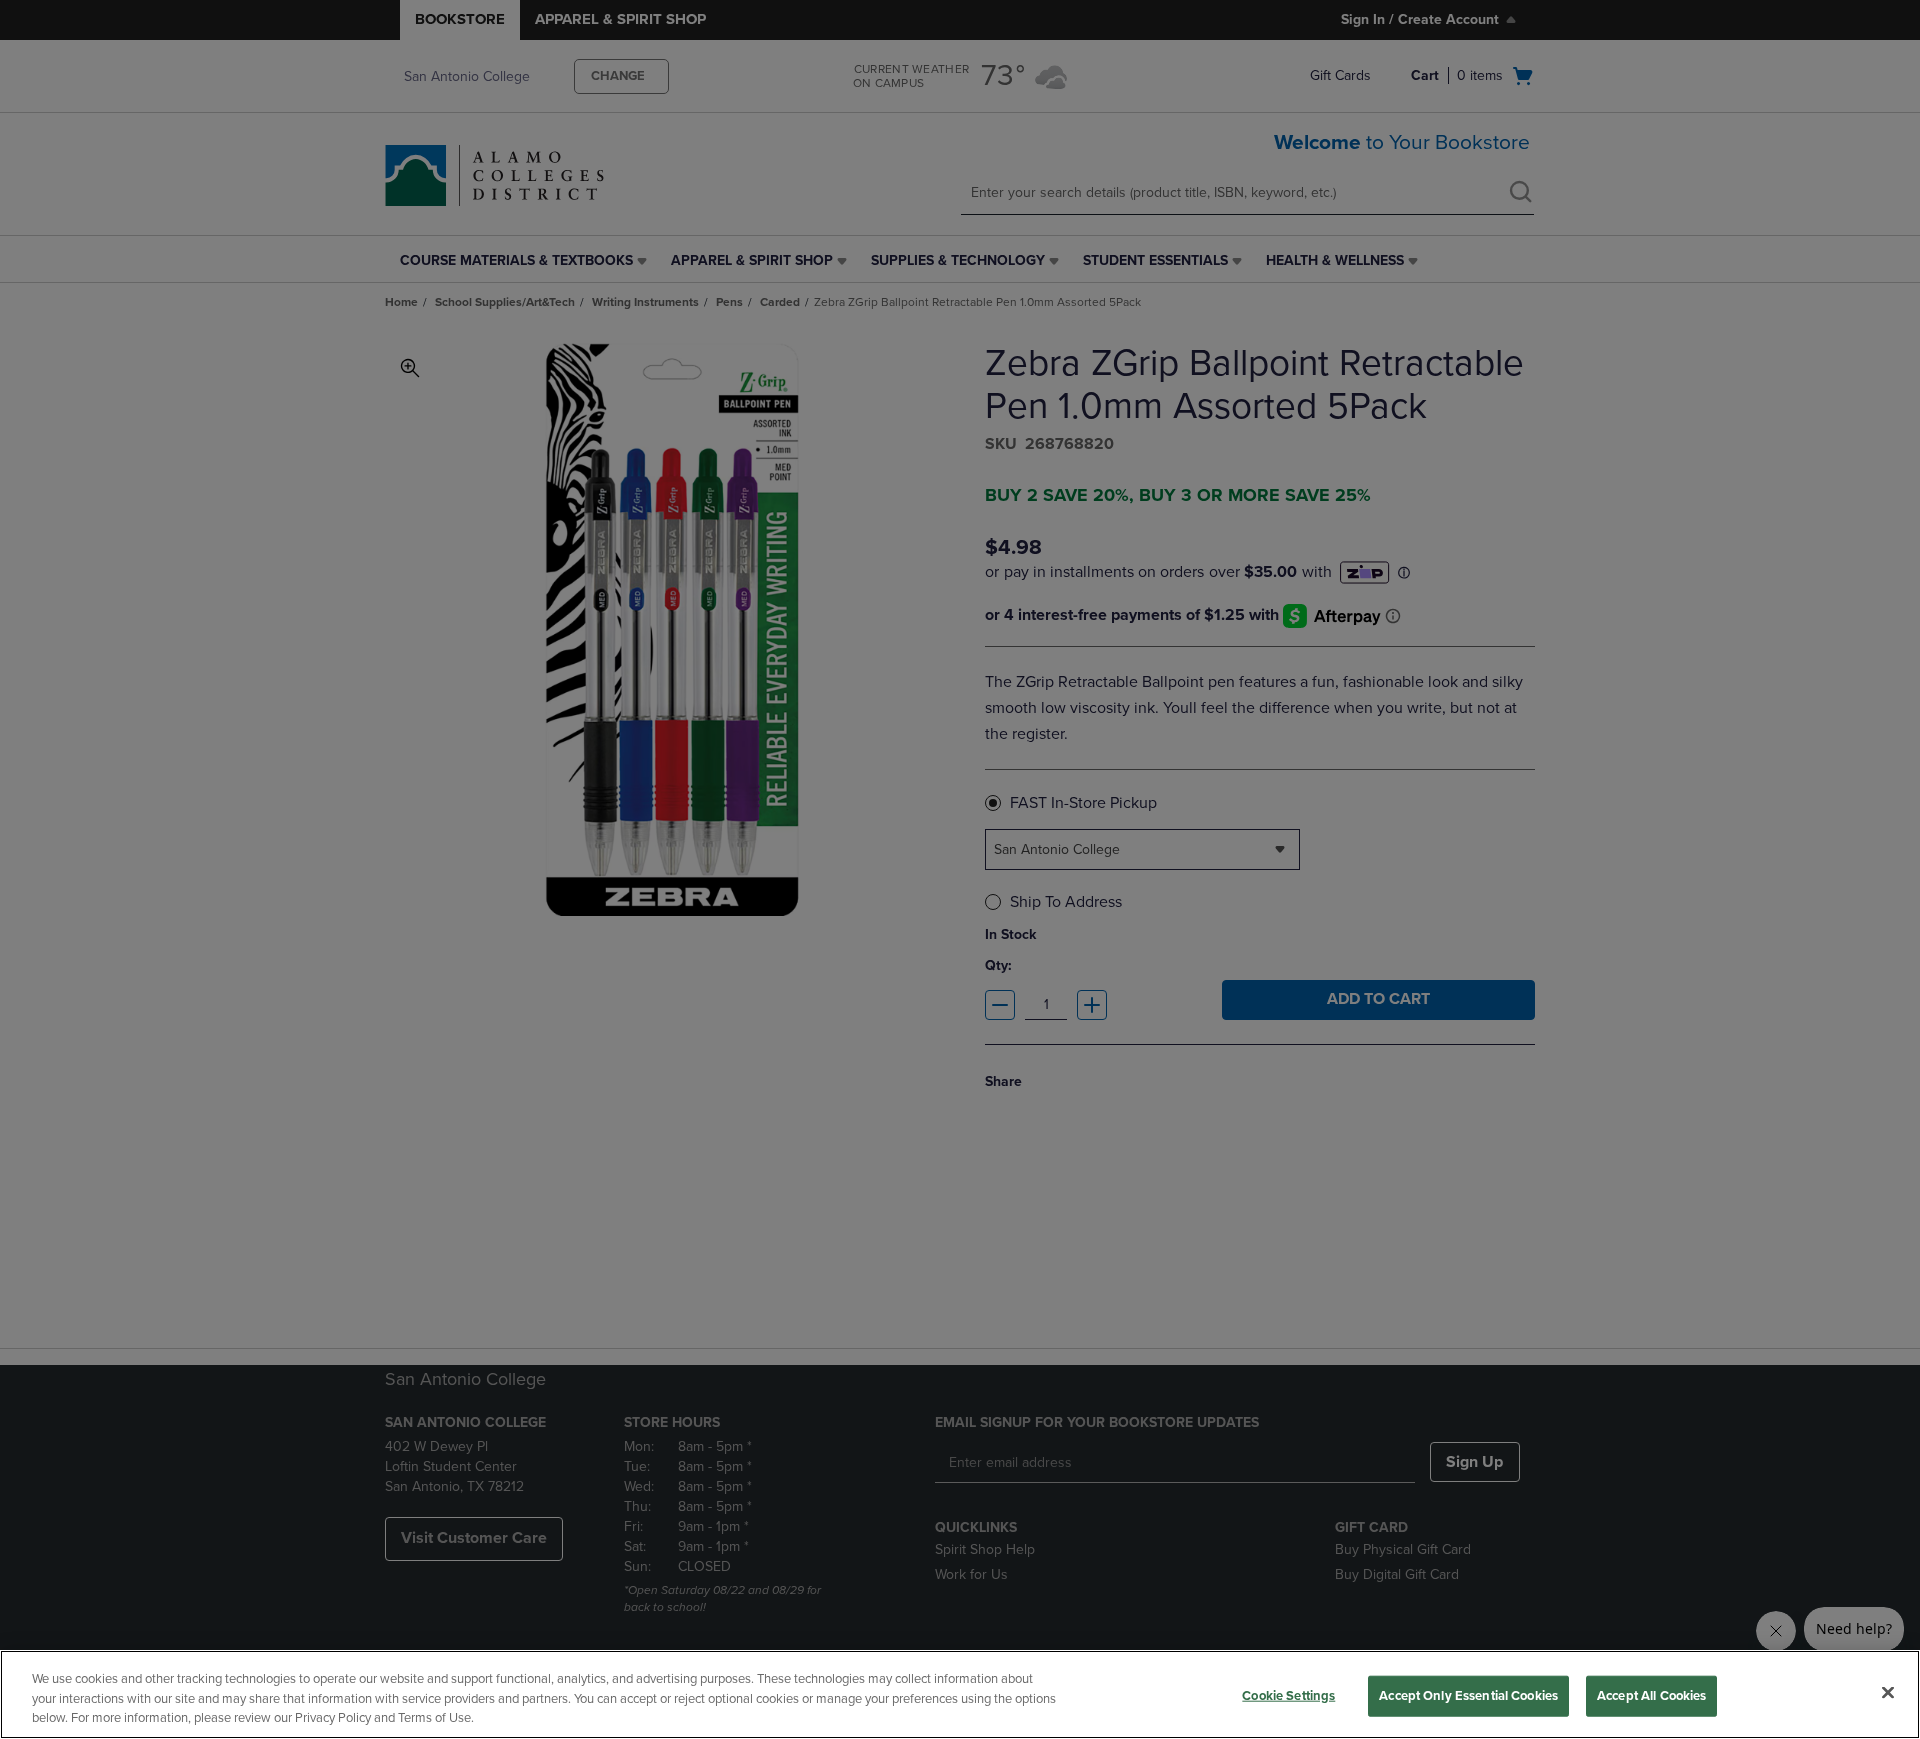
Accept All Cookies (1651, 1695)
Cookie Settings (1288, 1695)
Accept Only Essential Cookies (1468, 1695)
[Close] (1888, 1692)
